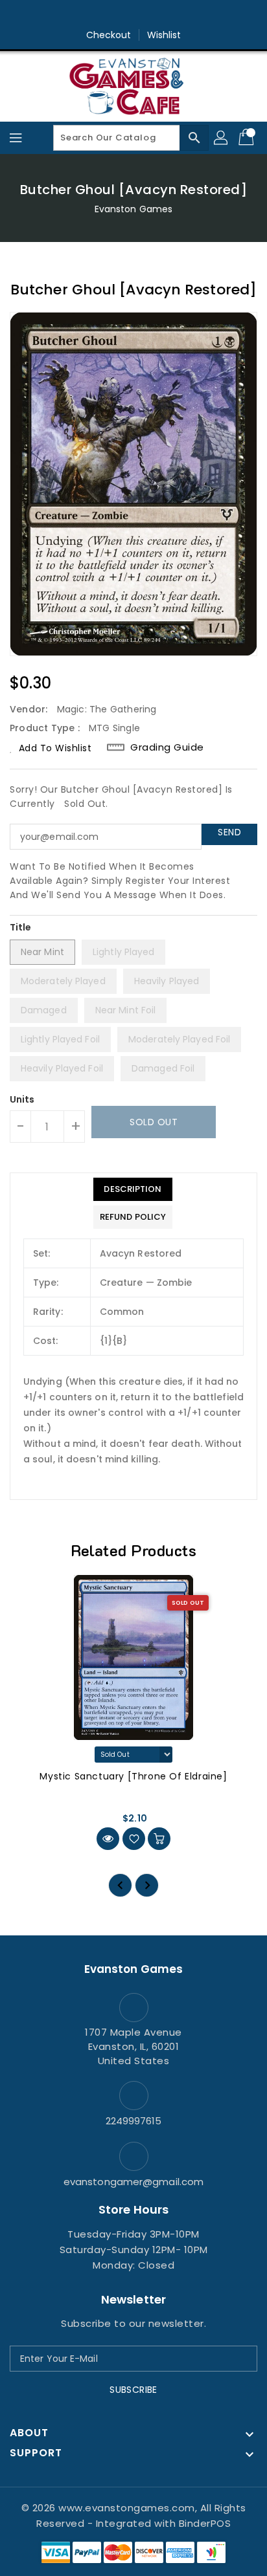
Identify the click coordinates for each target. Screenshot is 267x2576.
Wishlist (164, 35)
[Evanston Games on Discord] (158, 15)
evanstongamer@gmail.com (133, 2182)
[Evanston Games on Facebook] (109, 15)
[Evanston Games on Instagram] (133, 15)
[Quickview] (108, 1839)
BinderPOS (205, 2523)
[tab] (133, 1189)
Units (22, 1099)
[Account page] (222, 138)
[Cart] (248, 138)
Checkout (109, 35)
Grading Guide (167, 747)
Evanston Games (133, 209)
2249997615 (134, 2121)
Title (21, 927)
